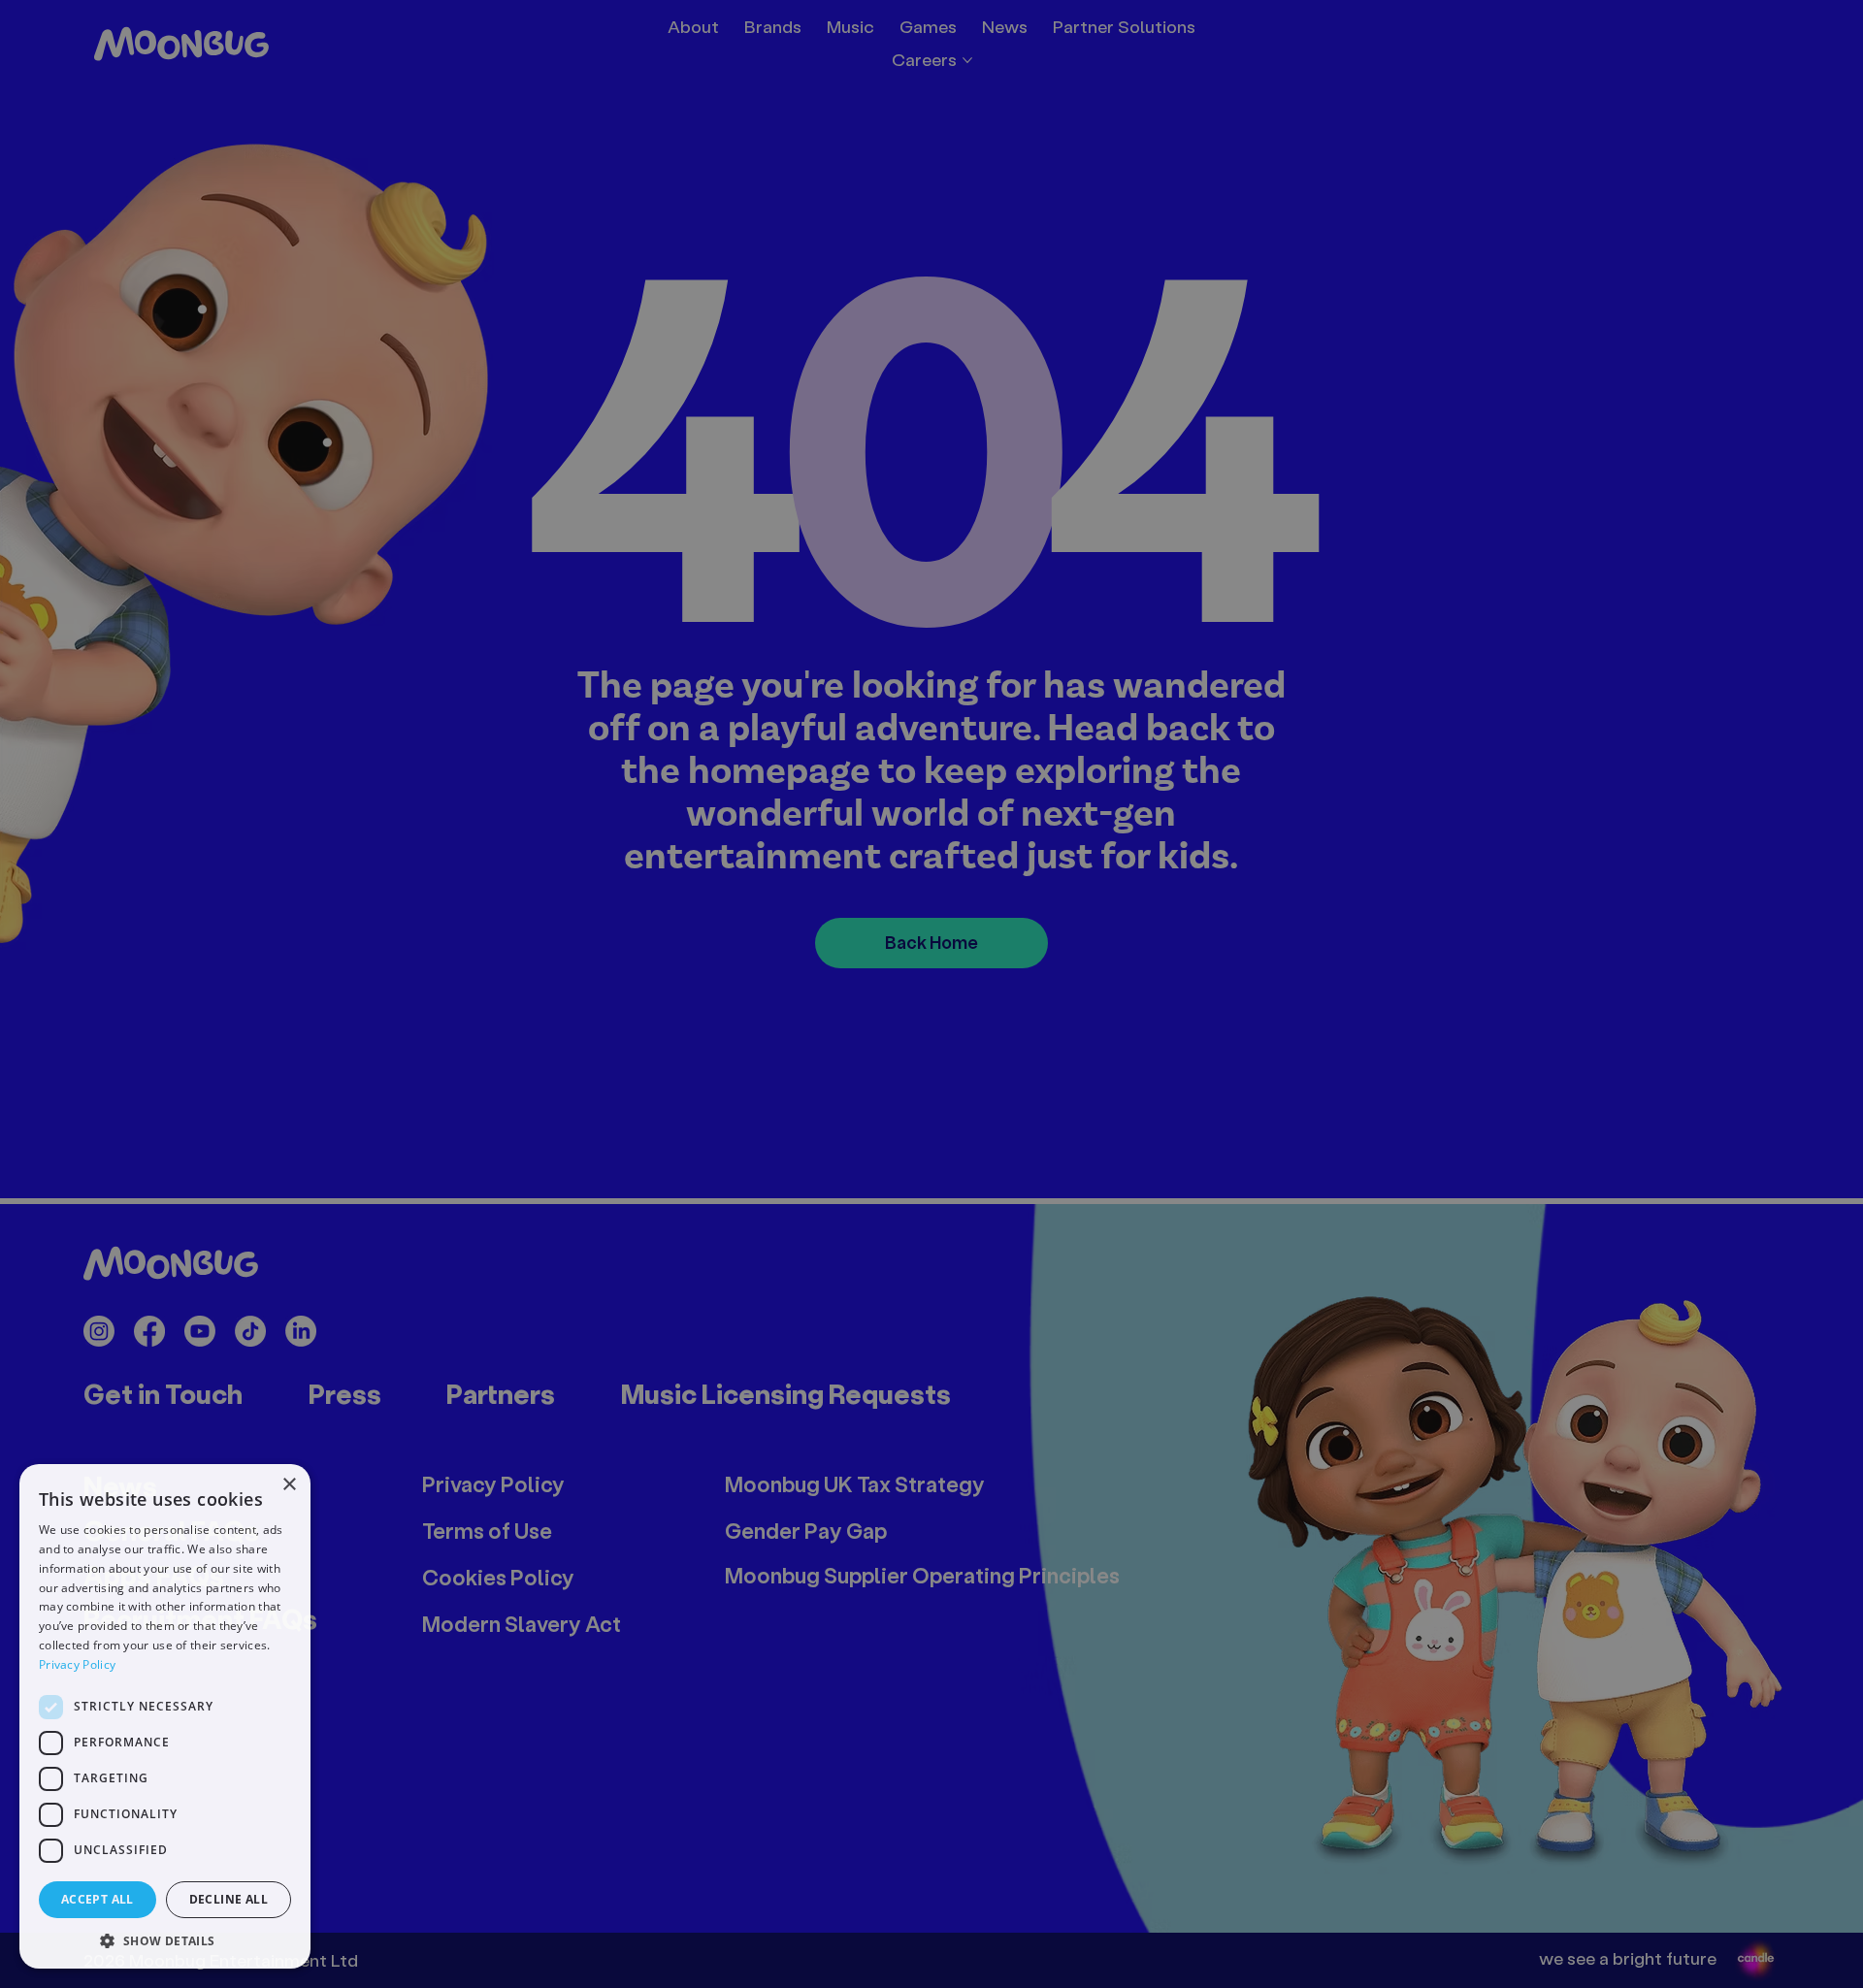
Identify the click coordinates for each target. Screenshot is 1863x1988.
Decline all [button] (229, 1899)
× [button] (289, 1485)
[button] (165, 1940)
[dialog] (165, 1716)
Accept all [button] (98, 1899)
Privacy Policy (77, 1664)
